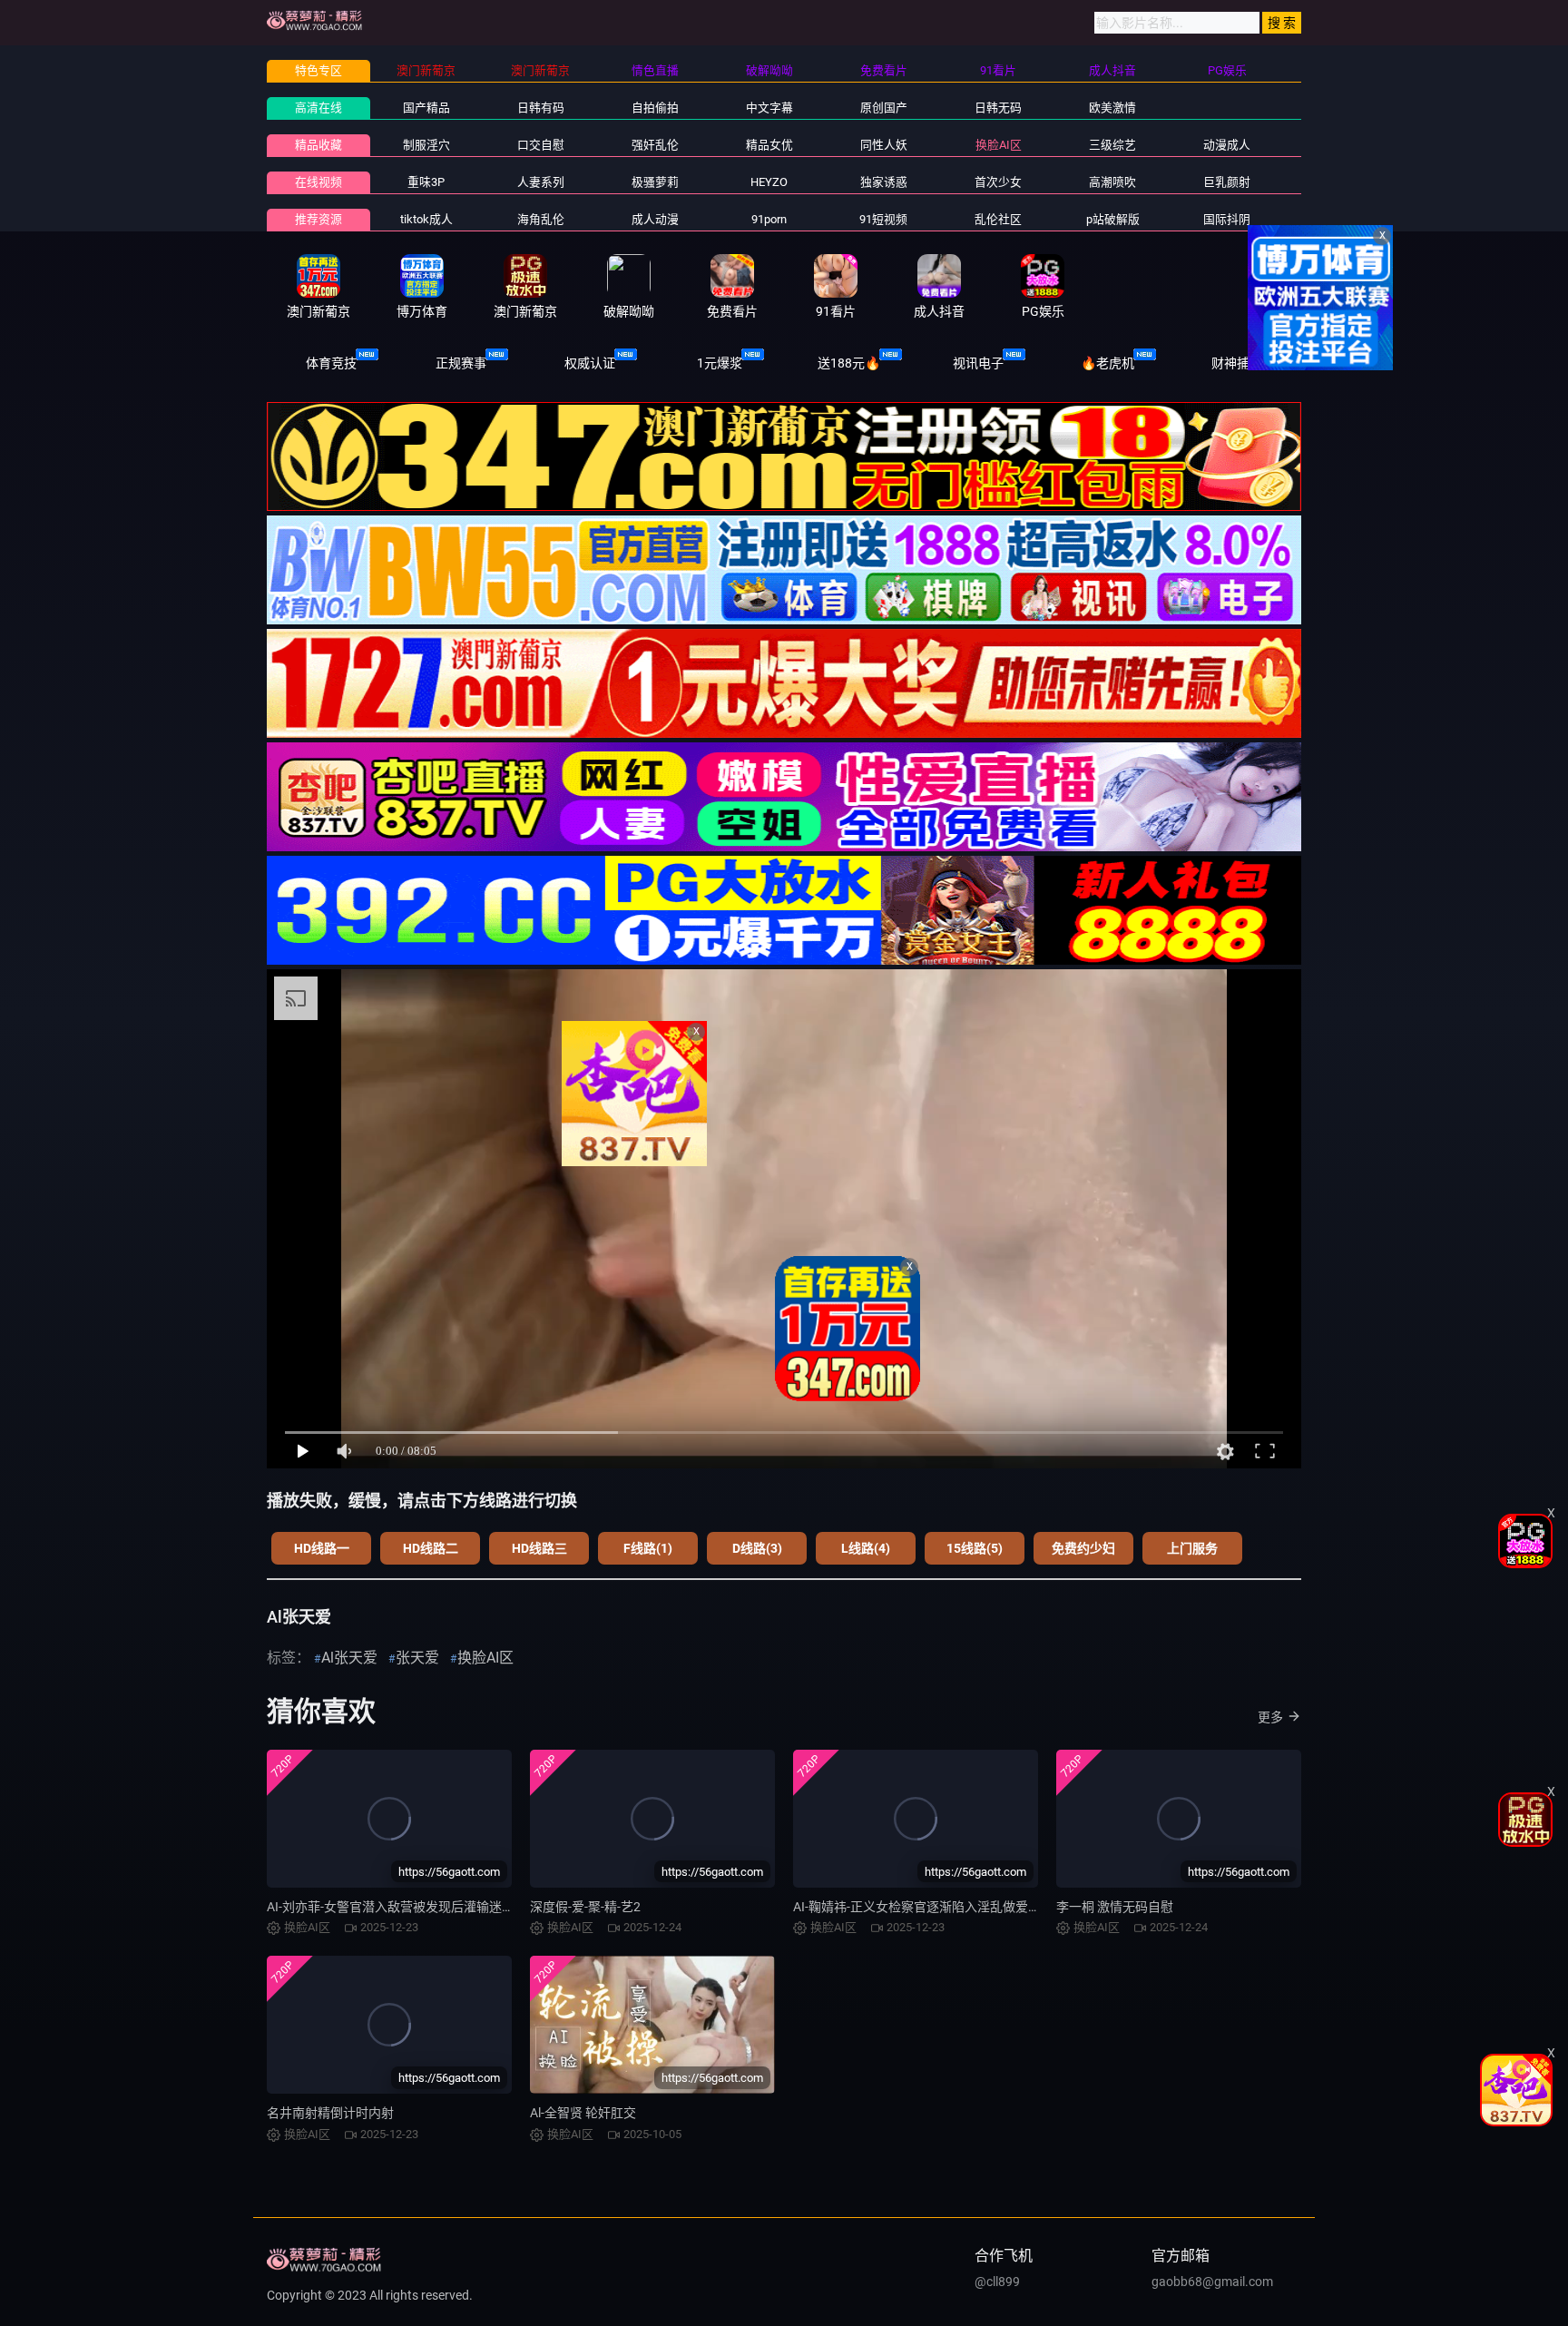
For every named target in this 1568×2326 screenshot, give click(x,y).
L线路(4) (866, 1548)
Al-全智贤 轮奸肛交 (583, 2113)
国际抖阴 (1227, 219)
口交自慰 (541, 145)
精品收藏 (318, 145)
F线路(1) (648, 1548)
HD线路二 (431, 1548)
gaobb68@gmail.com (1212, 2282)
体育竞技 (331, 363)
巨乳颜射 (1227, 182)
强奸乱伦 (655, 145)
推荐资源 (318, 219)
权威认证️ (590, 363)
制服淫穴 (426, 145)
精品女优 (769, 145)
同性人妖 (884, 145)
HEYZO (769, 182)
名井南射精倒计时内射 (330, 2113)
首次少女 (998, 182)
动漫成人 (1227, 145)
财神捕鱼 (1237, 363)
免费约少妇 (1083, 1548)
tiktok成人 (426, 219)
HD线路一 (322, 1548)
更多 (1270, 1717)
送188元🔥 (849, 363)
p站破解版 (1113, 219)
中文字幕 (769, 108)
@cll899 (997, 2282)
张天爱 (417, 1658)
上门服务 (1192, 1548)
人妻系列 (541, 182)
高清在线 (318, 108)
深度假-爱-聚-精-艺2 (585, 1907)
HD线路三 (539, 1548)
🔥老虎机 (1107, 363)
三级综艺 (1112, 145)
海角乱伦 (541, 219)
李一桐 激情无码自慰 (1115, 1907)
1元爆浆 (720, 363)
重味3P (426, 182)
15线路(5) (975, 1548)
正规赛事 (461, 363)
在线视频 (318, 182)
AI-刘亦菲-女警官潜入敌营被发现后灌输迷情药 (397, 1907)
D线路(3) (757, 1548)
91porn (769, 219)
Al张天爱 (349, 1658)
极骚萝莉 (655, 182)
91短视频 (883, 219)
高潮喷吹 (1112, 182)
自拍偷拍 (655, 108)
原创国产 (884, 108)
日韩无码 (998, 108)
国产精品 (426, 108)
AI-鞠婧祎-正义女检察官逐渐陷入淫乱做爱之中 (923, 1907)
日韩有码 (541, 108)
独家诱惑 (884, 182)
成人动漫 (655, 219)
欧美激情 (1112, 108)
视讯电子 (978, 363)
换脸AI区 (999, 145)
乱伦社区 (998, 219)
